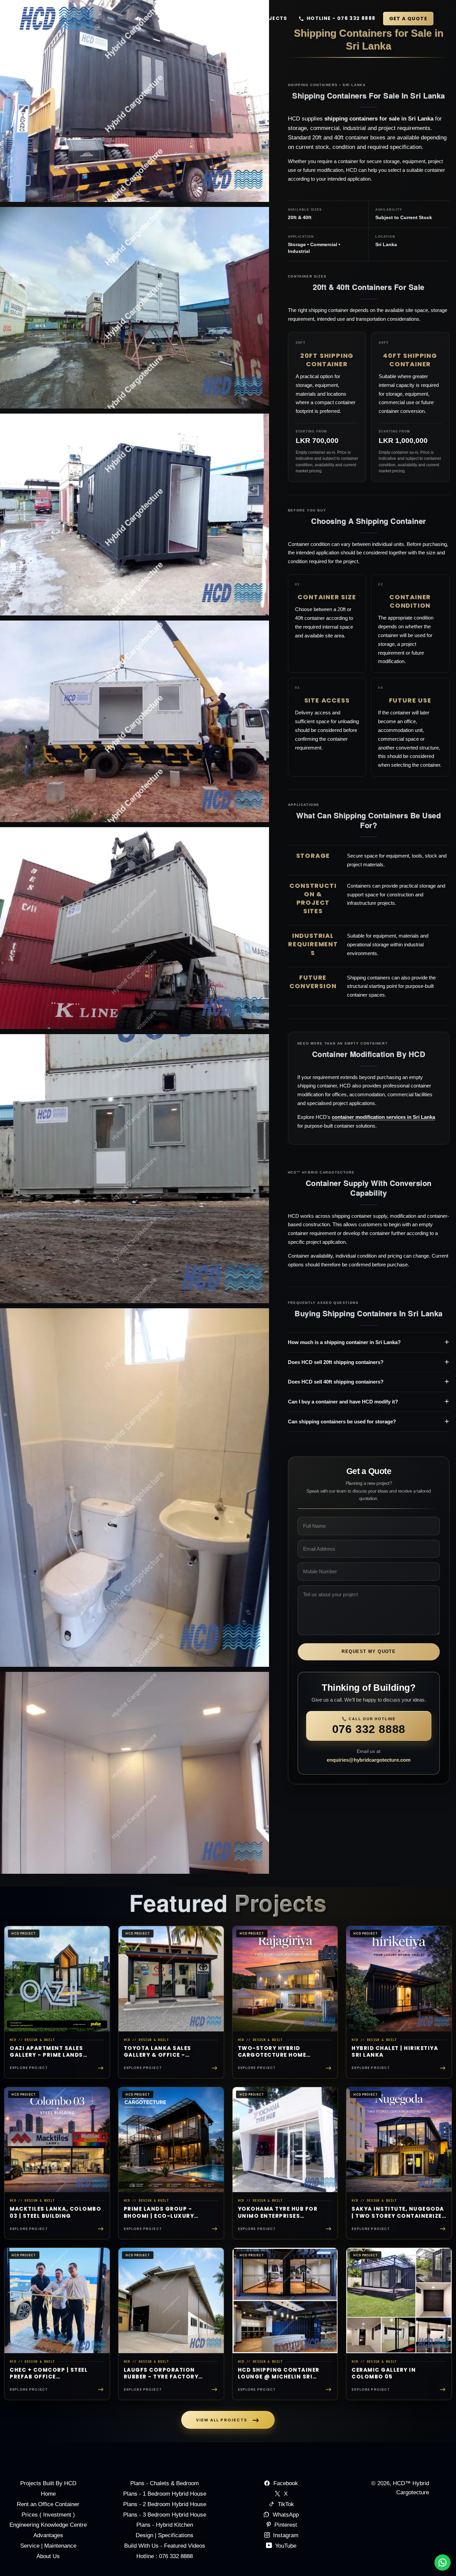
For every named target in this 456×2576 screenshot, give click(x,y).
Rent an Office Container (48, 2504)
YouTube (285, 2546)
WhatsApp (286, 2515)
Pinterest (285, 2525)
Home (48, 2494)
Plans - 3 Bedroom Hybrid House (165, 2515)
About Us (48, 2556)
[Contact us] (442, 2562)
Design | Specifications (165, 2535)
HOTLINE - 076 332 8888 (341, 18)
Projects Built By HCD (48, 2483)
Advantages (48, 2535)
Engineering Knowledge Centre (48, 2525)
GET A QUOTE (408, 19)
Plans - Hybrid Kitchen (165, 2525)
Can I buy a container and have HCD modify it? (343, 1402)
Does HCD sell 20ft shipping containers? (336, 1362)
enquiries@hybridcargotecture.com (369, 1760)
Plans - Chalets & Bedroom (165, 2483)
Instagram (285, 2535)
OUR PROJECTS (266, 18)
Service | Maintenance (48, 2546)
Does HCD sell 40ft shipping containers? (336, 1382)
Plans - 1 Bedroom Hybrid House (165, 2494)
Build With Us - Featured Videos (165, 2546)
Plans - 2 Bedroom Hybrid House (165, 2504)
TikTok (286, 2504)
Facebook (286, 2483)
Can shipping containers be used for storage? (342, 1422)
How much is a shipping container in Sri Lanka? (344, 1342)
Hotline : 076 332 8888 (165, 2556)
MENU (218, 18)
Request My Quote (369, 1651)
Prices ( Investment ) (48, 2515)
